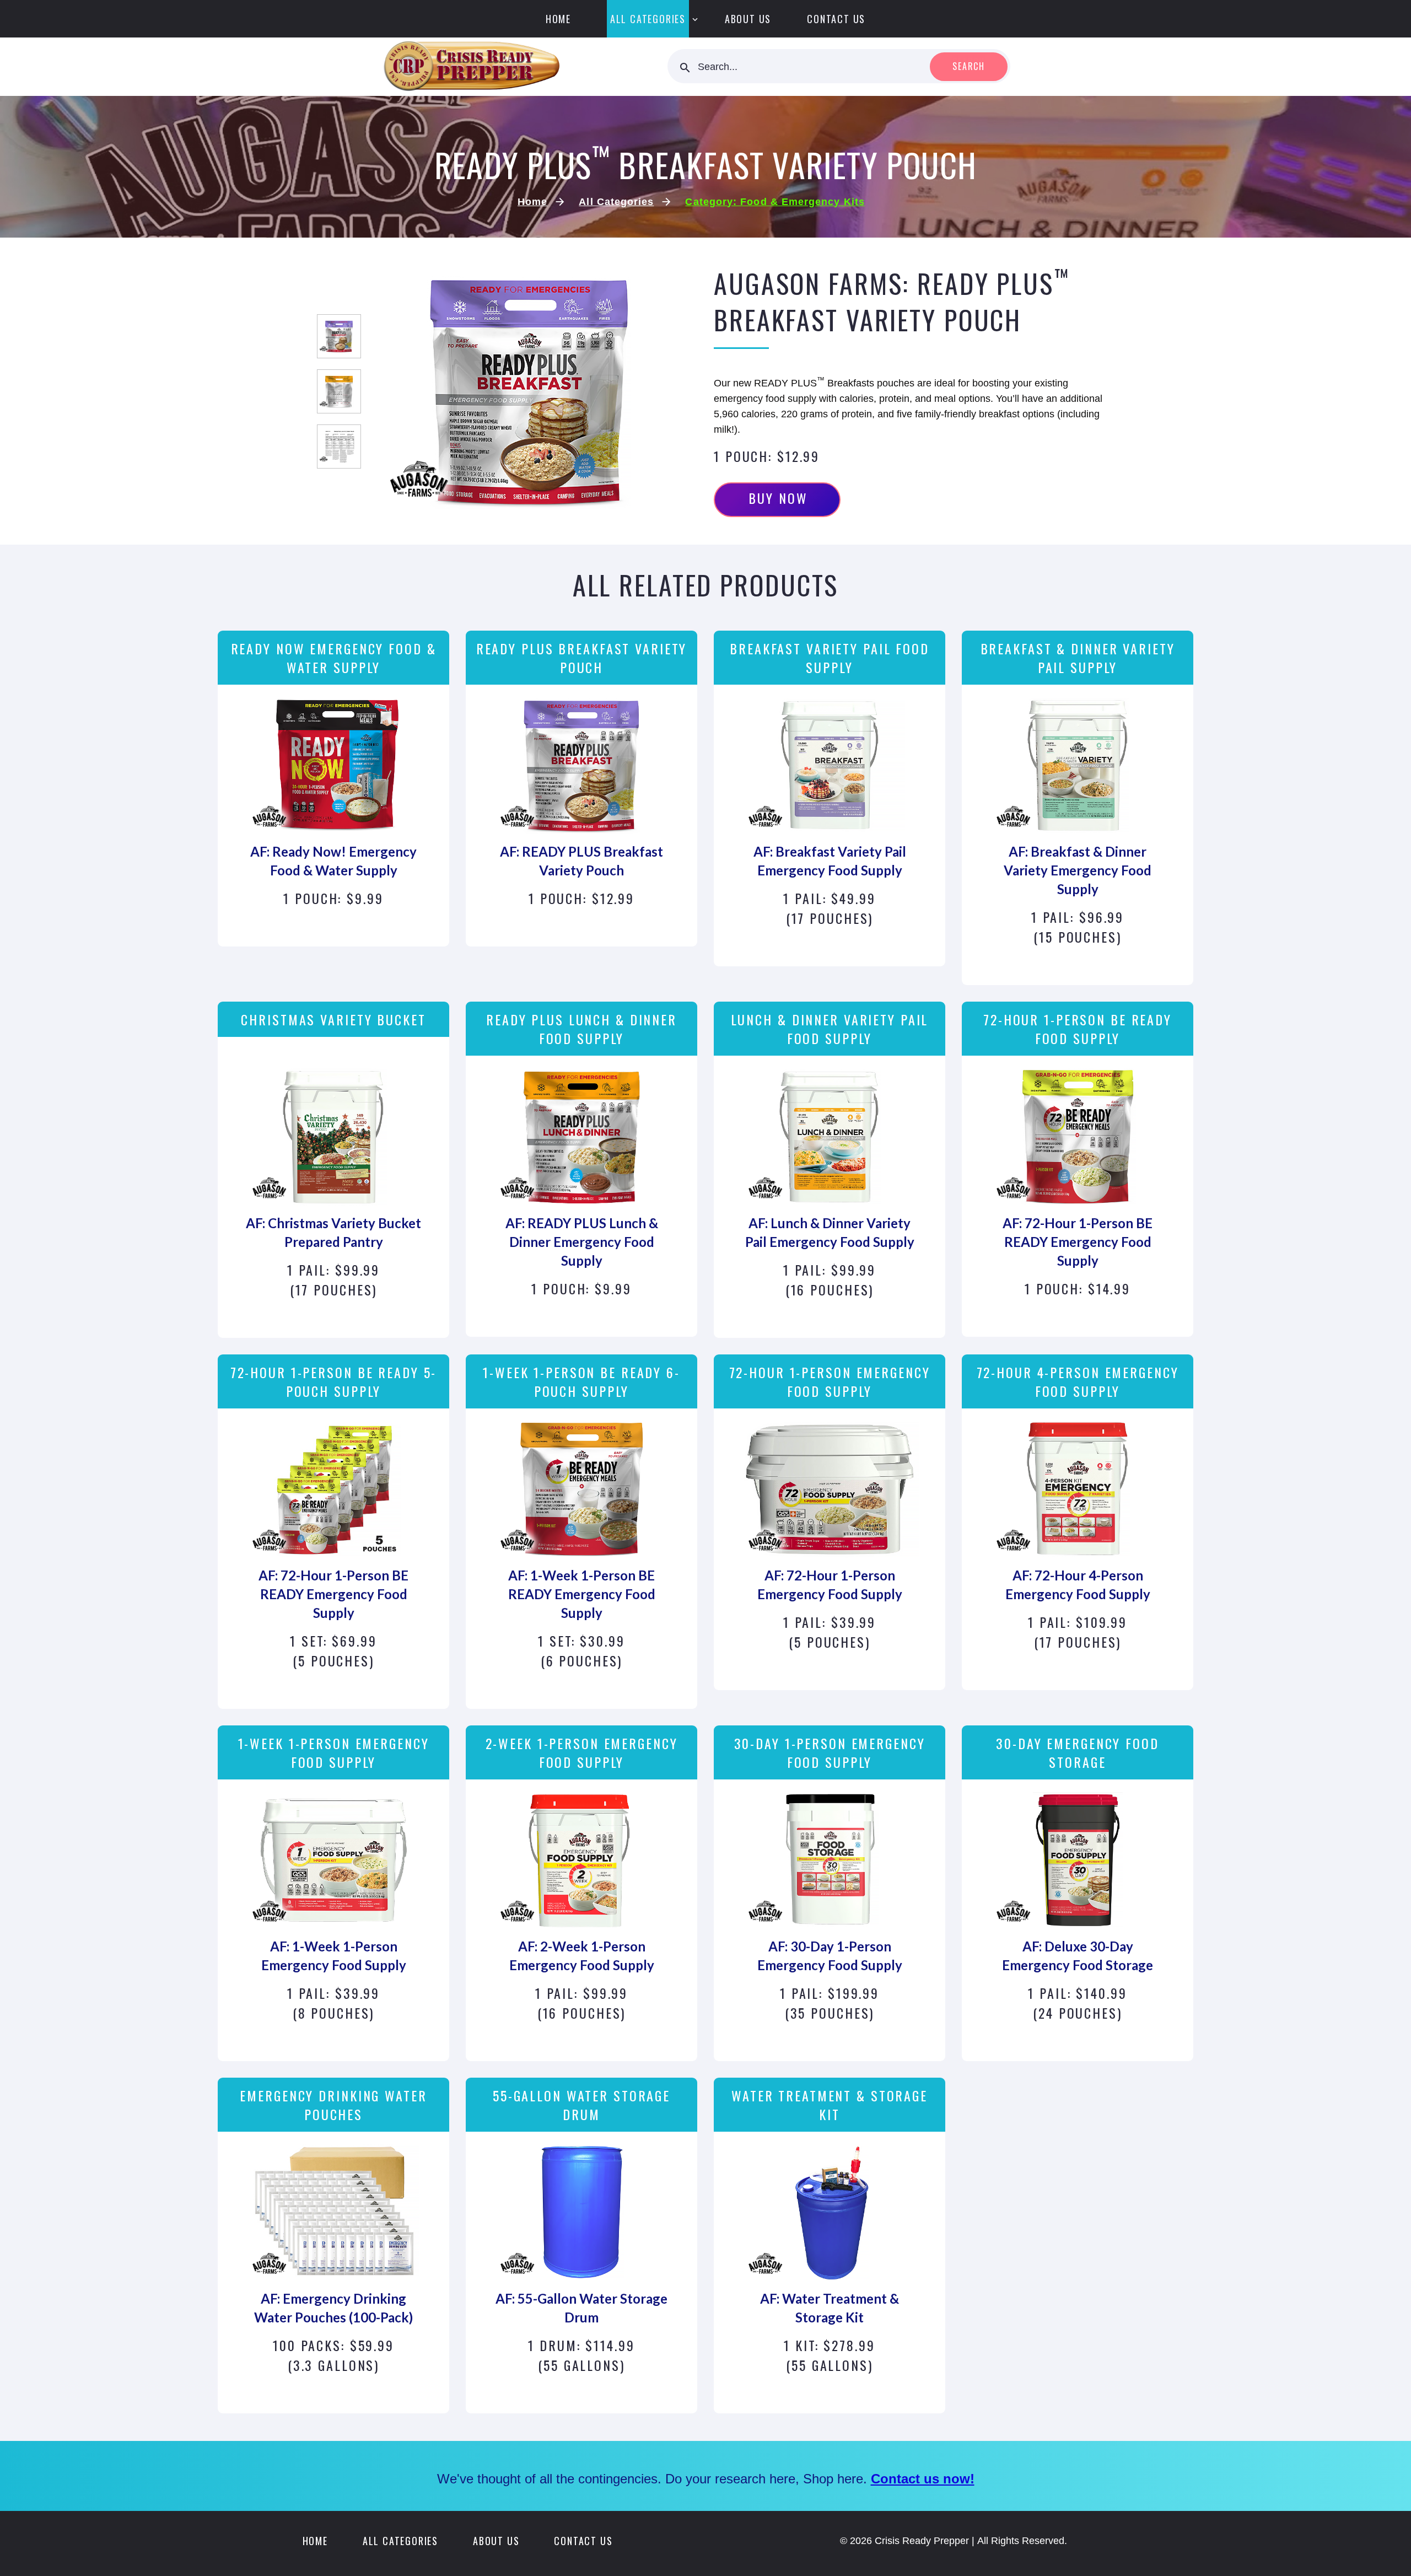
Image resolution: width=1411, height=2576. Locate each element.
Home (558, 19)
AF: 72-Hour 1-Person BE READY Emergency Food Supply (1078, 1242)
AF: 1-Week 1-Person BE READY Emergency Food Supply (582, 1594)
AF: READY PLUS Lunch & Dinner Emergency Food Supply (582, 1242)
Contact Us (836, 19)
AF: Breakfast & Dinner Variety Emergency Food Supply (1078, 870)
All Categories (648, 19)
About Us (748, 19)
